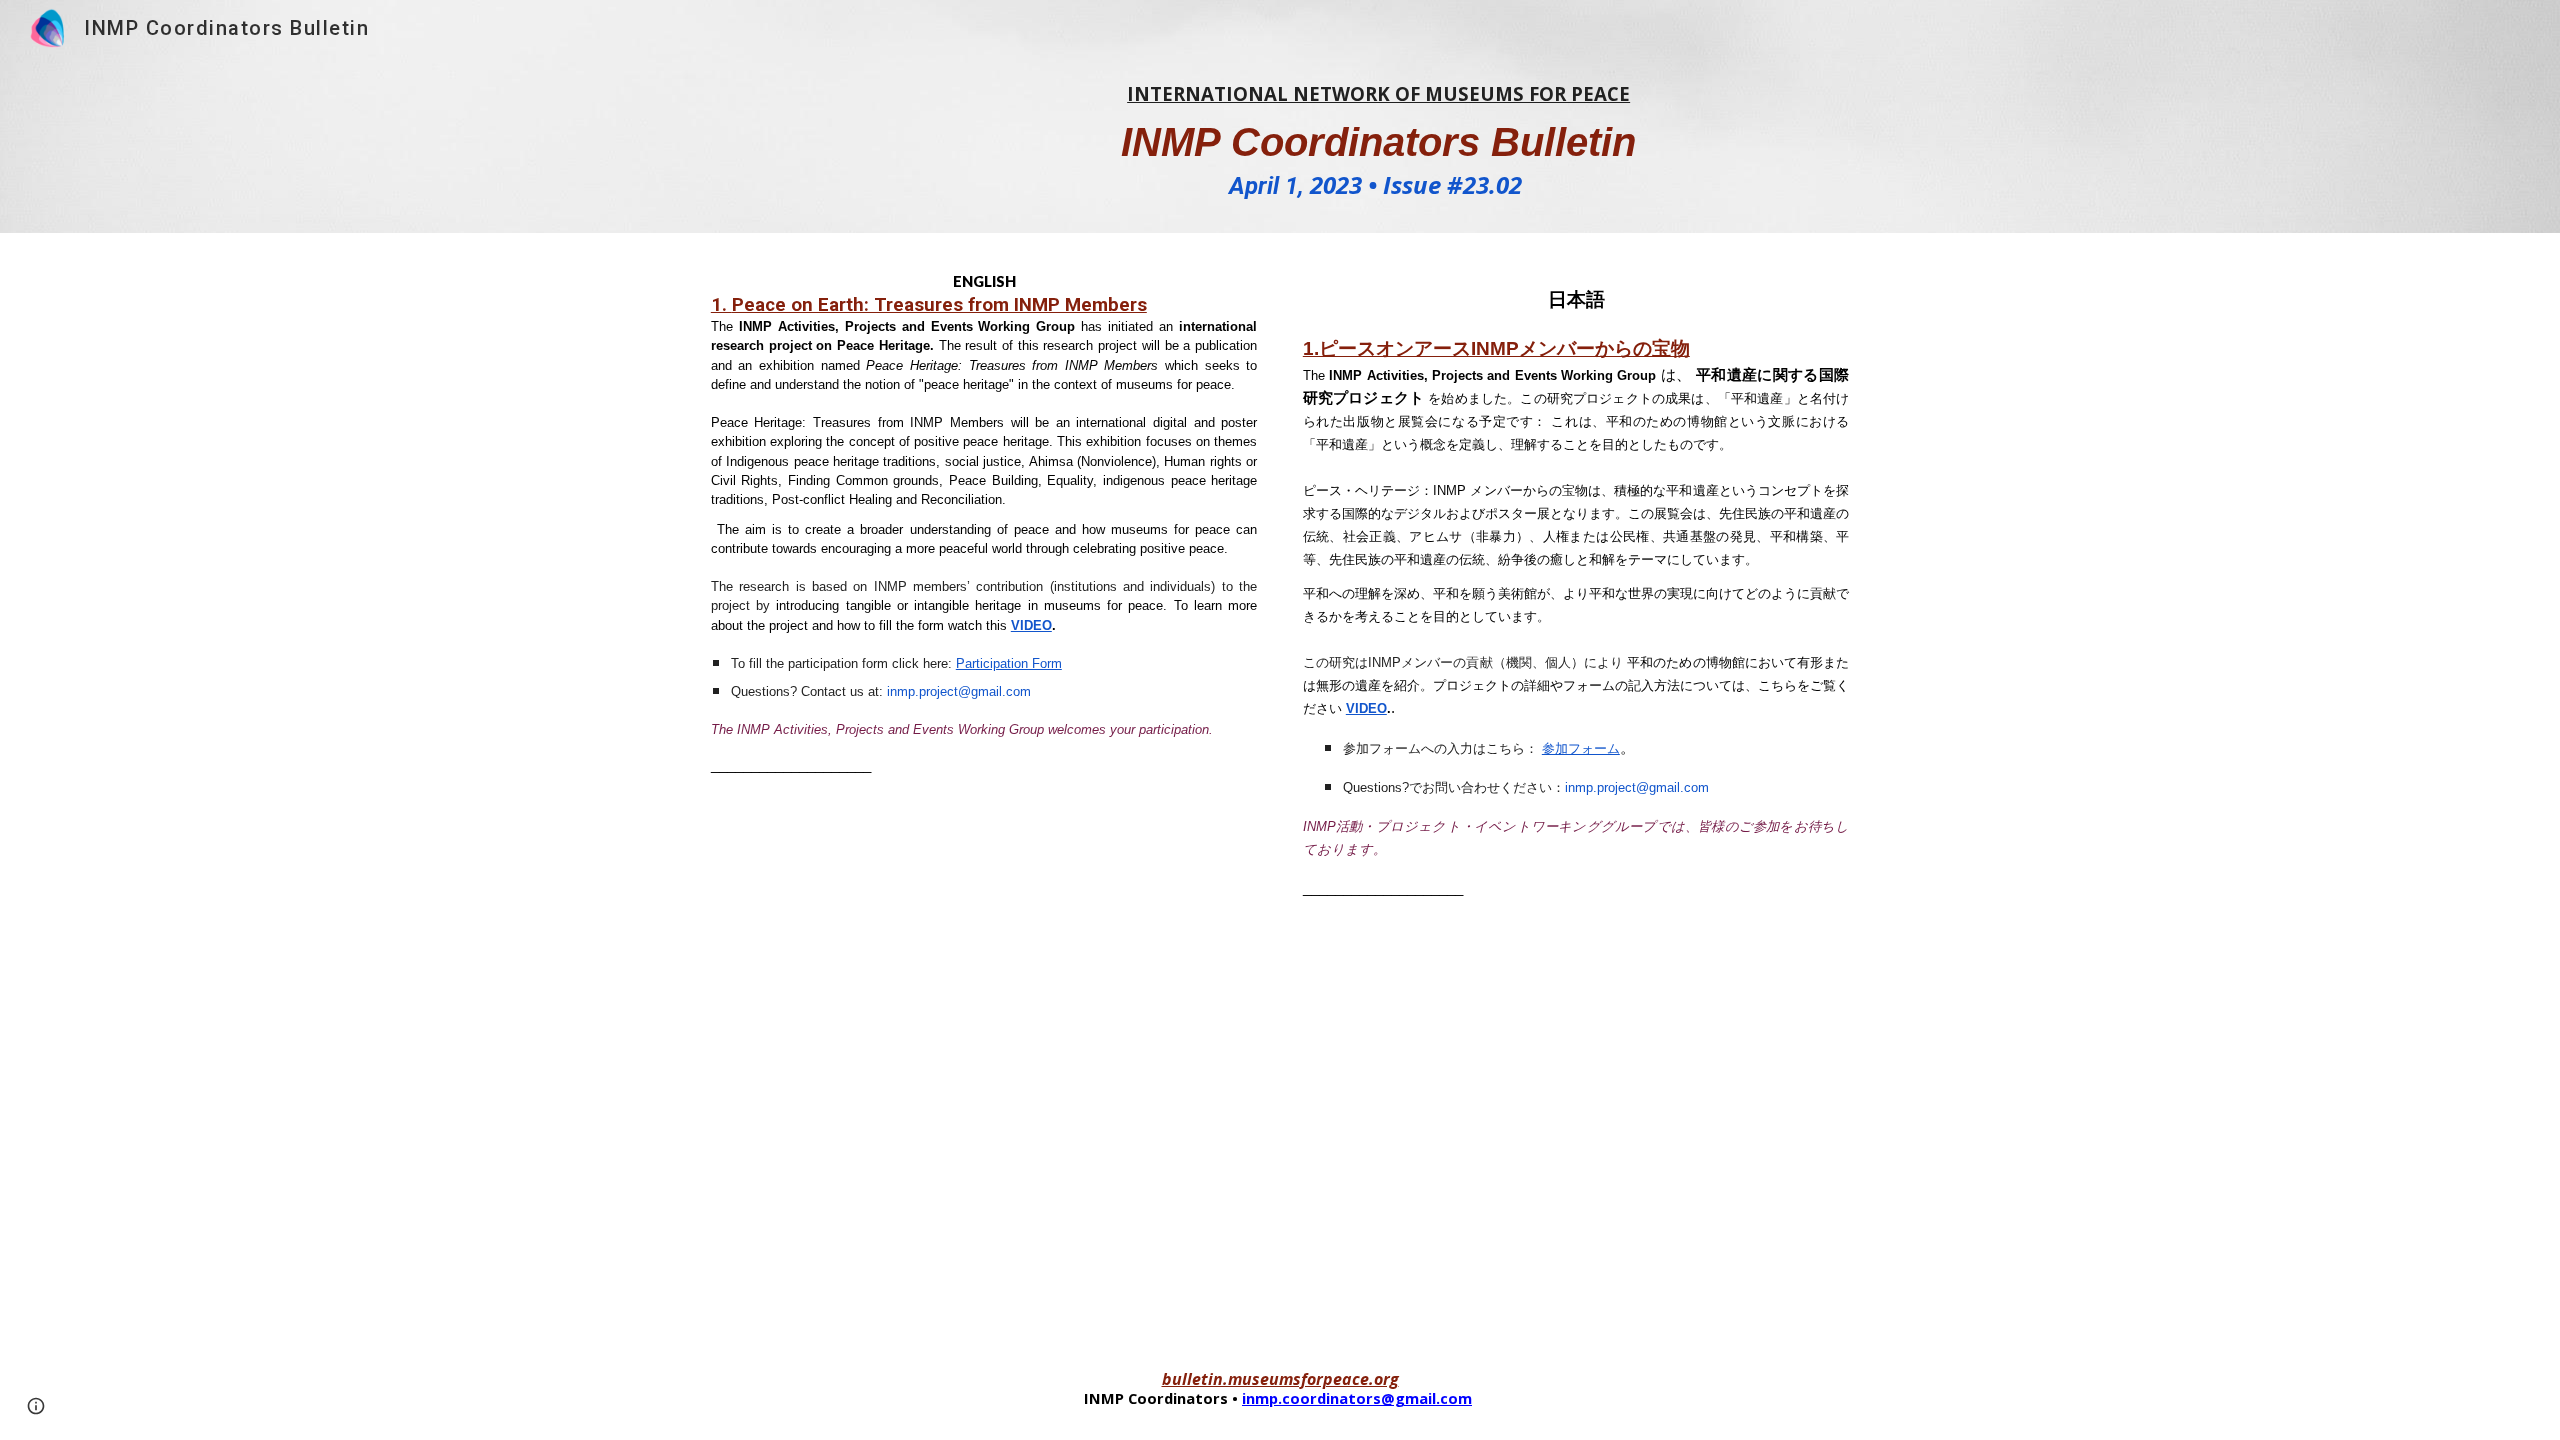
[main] (1378, 144)
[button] (36, 1406)
